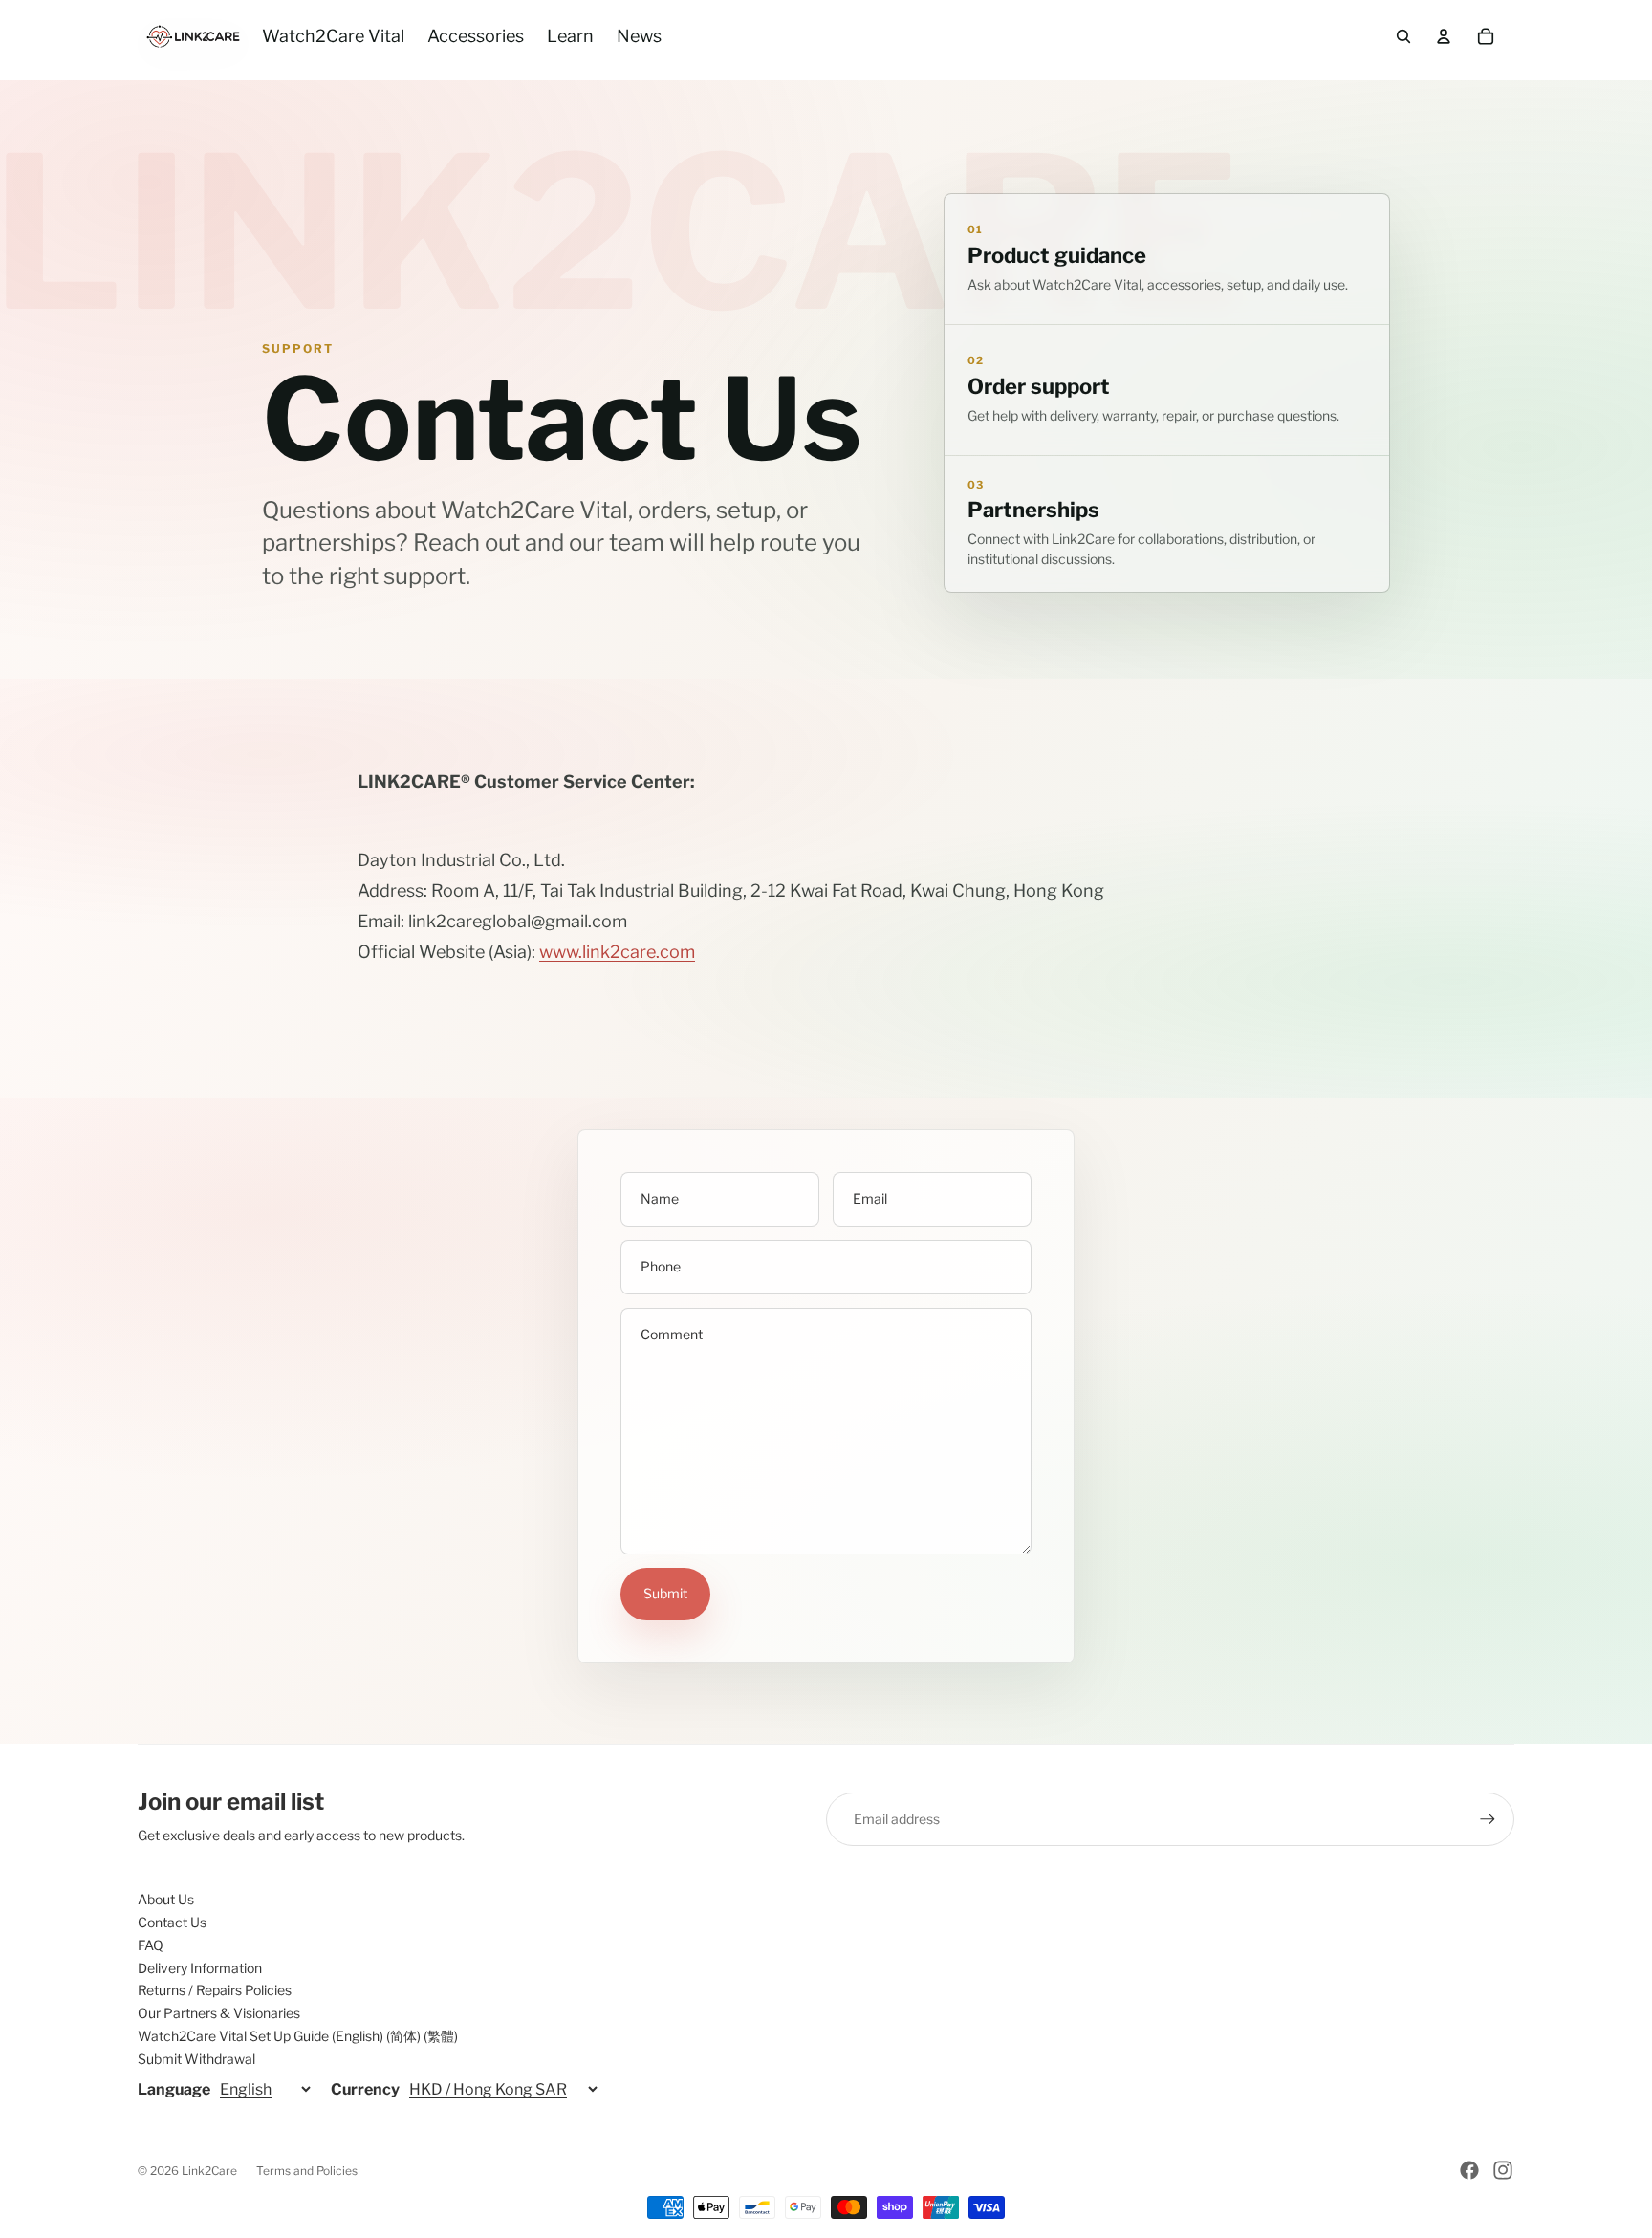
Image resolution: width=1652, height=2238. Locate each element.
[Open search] (1403, 36)
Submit (665, 1593)
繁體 (441, 2036)
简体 (403, 2036)
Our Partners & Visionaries (219, 2013)
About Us (166, 1899)
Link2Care (209, 2171)
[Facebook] (1469, 2170)
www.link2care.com (617, 952)
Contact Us (172, 1922)
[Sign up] (1488, 1819)
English (358, 2036)
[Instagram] (1503, 2170)
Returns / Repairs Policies (215, 1990)
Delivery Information (200, 1968)
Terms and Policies (307, 2171)
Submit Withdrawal (196, 2059)
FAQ (151, 1945)
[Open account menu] (1444, 36)
